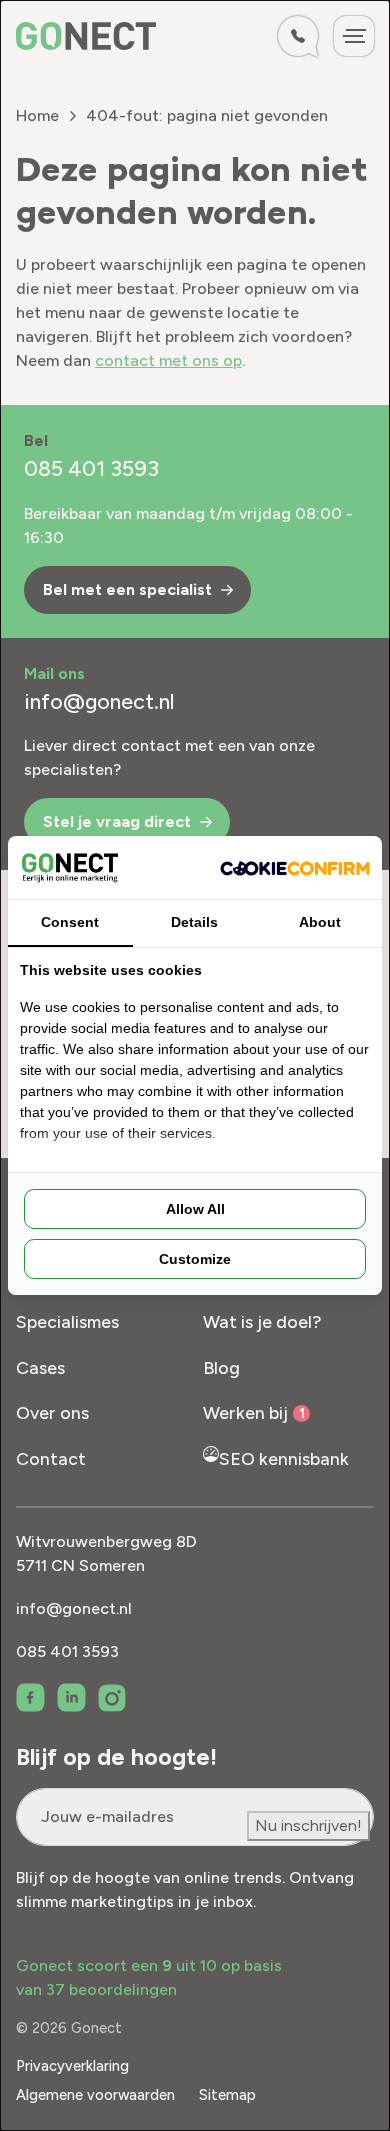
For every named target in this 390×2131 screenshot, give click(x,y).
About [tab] (320, 922)
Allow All (195, 1209)
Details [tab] (194, 922)
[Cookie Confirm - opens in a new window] (295, 867)
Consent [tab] (70, 922)
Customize (195, 1259)
